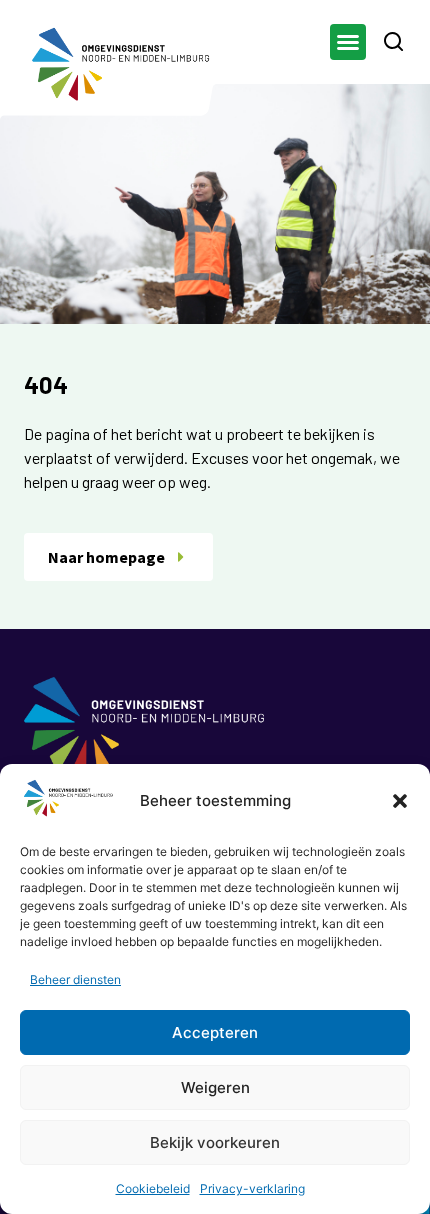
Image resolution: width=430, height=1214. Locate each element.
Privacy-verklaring (252, 1188)
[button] (400, 801)
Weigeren (215, 1087)
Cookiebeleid (153, 1188)
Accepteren (215, 1032)
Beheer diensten (75, 979)
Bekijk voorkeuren (215, 1142)
